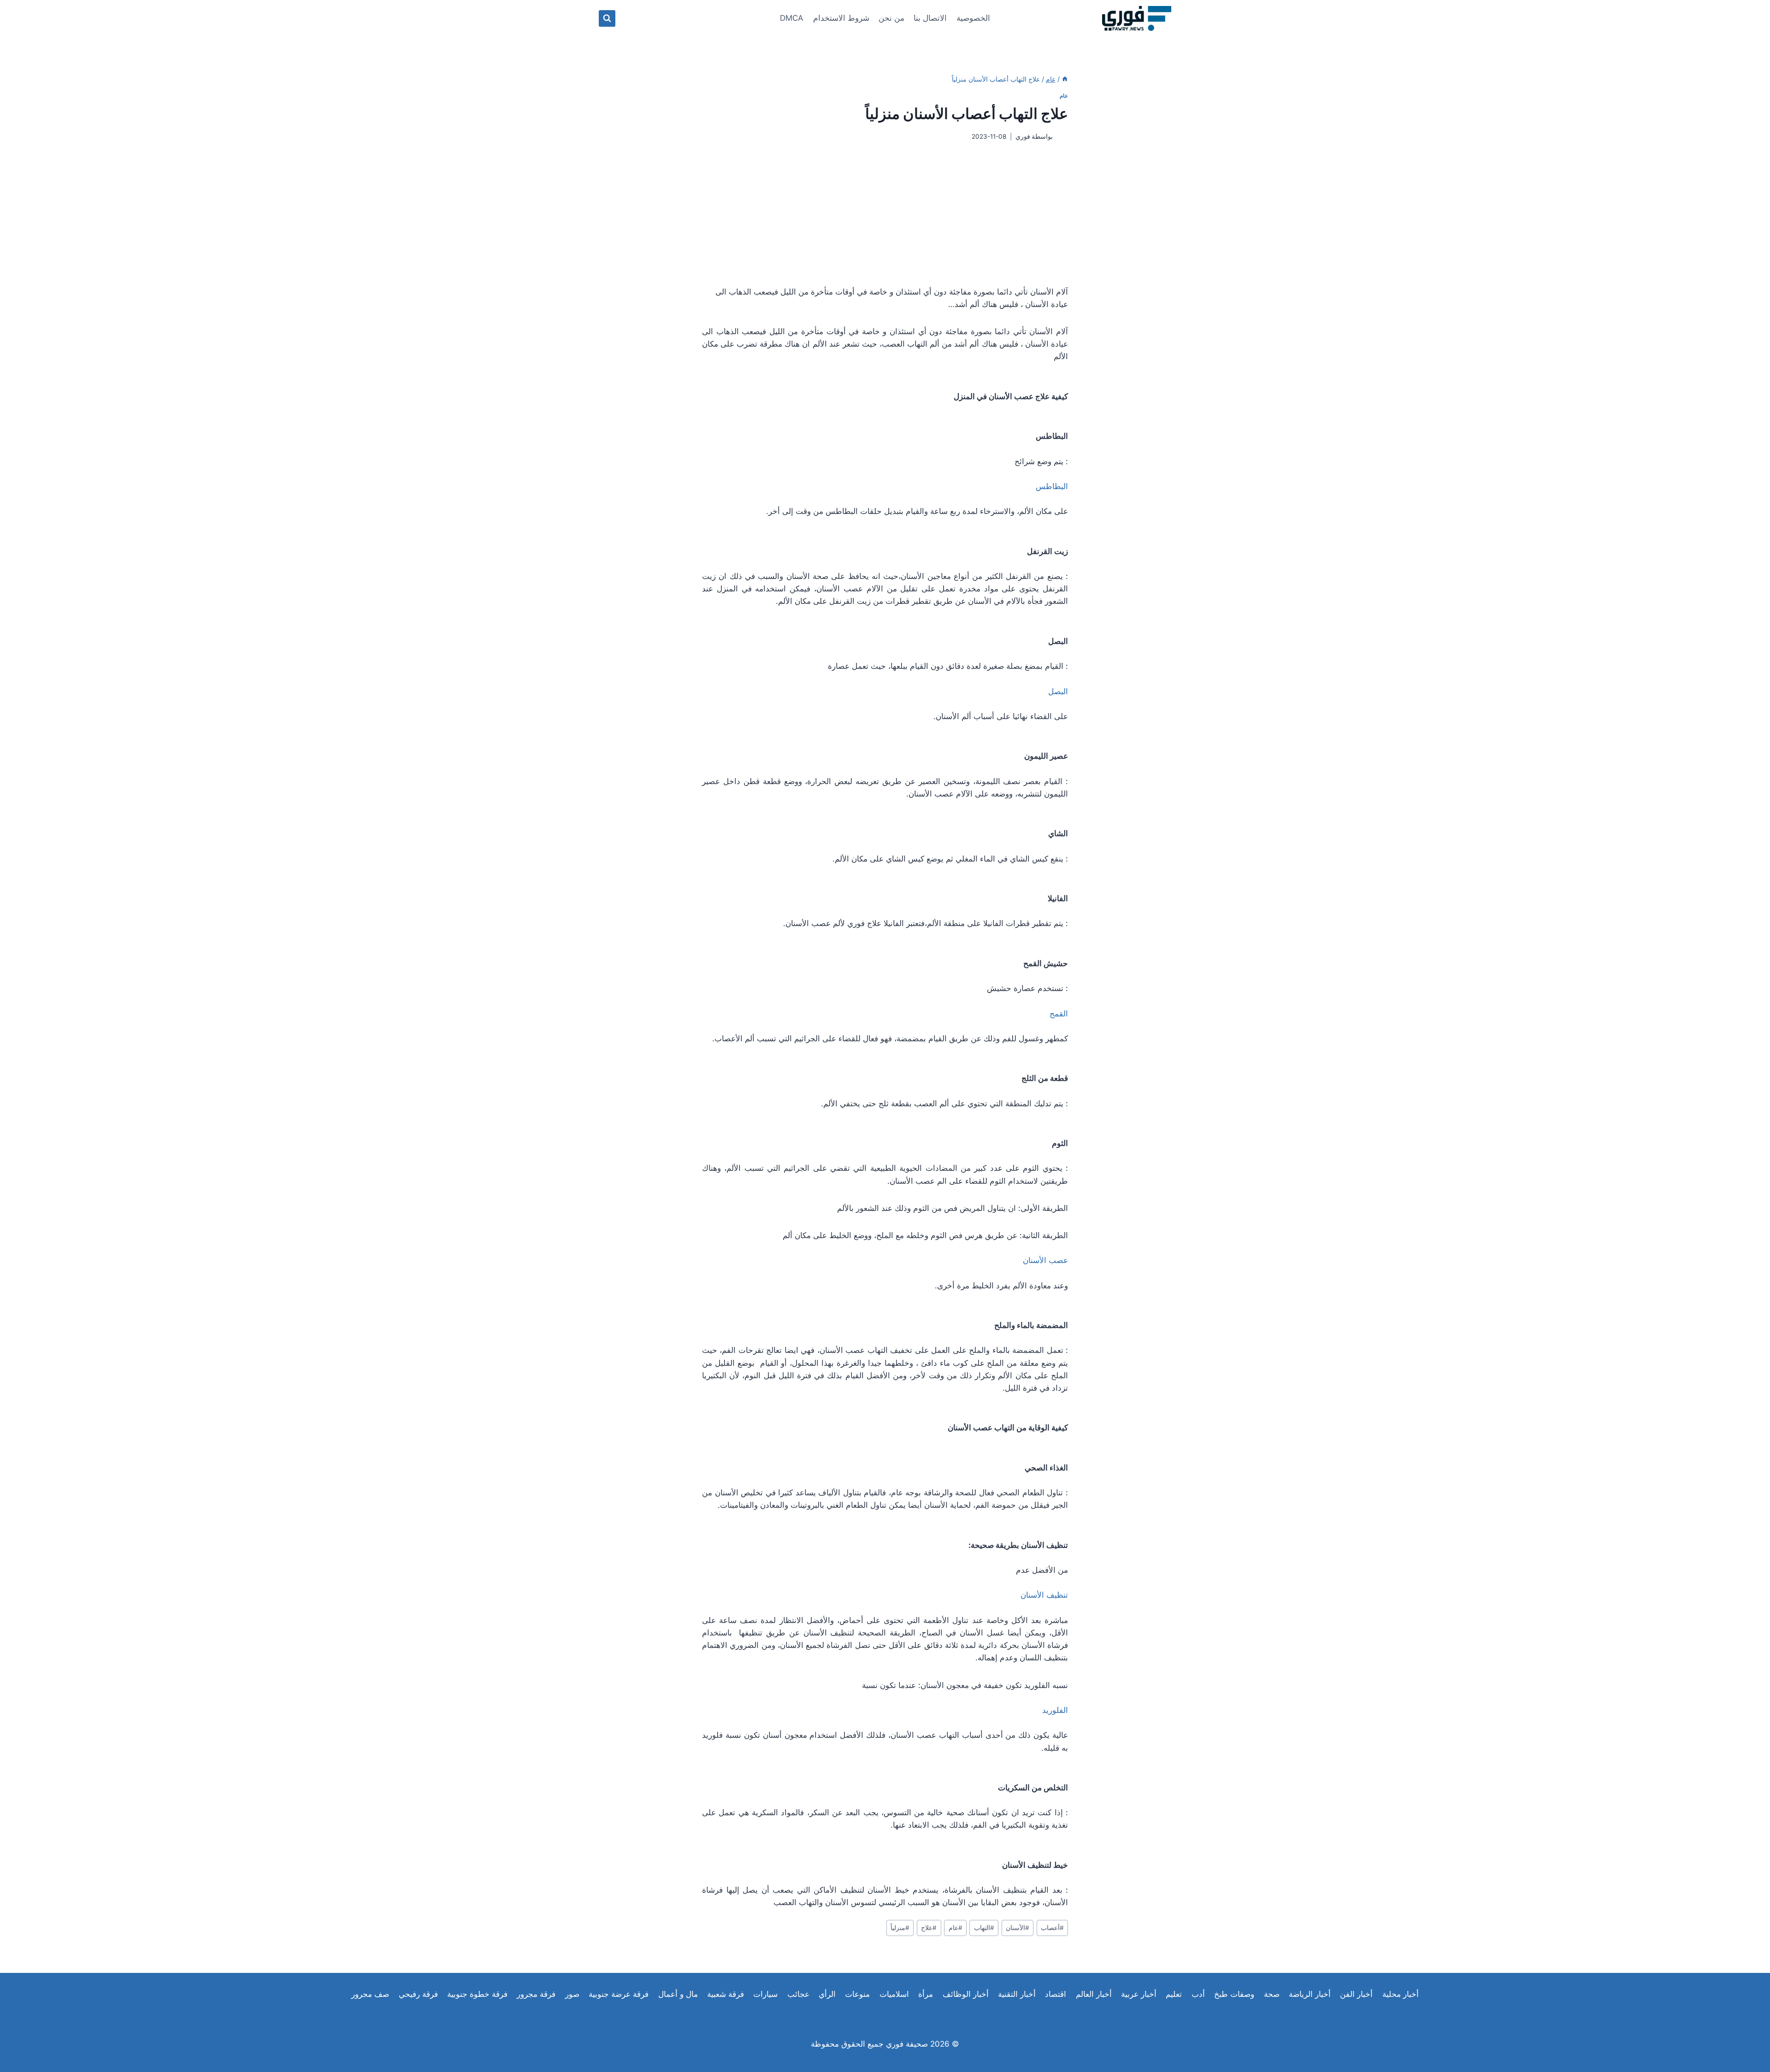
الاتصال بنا (930, 18)
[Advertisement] (885, 213)
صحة (1272, 1994)
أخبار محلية (1401, 1994)
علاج (929, 1928)
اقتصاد (1056, 1994)
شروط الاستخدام (841, 18)
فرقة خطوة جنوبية (477, 1994)
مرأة (926, 1994)
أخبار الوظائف (966, 1994)
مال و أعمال (678, 1994)
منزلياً (900, 1928)
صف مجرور (370, 1994)
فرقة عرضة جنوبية (619, 1994)
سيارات (765, 1994)
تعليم (1174, 1994)
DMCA (792, 18)
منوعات (857, 1994)
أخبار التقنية (1017, 1994)
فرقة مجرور (536, 1994)
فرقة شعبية (726, 1994)
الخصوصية (973, 18)
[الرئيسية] (1065, 79)
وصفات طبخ (1234, 1994)
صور (572, 1994)
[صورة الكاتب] (1062, 137)
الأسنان (1018, 1928)
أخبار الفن (1356, 1994)
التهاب (984, 1928)
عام (1064, 96)
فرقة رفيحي (418, 1994)
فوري (1023, 136)
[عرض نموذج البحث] (607, 18)
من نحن (891, 18)
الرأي (827, 1994)
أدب (1198, 1994)
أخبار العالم (1094, 1994)
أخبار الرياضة (1310, 1994)
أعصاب (1052, 1928)
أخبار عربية (1139, 1994)
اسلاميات (894, 1994)
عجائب (798, 1994)
